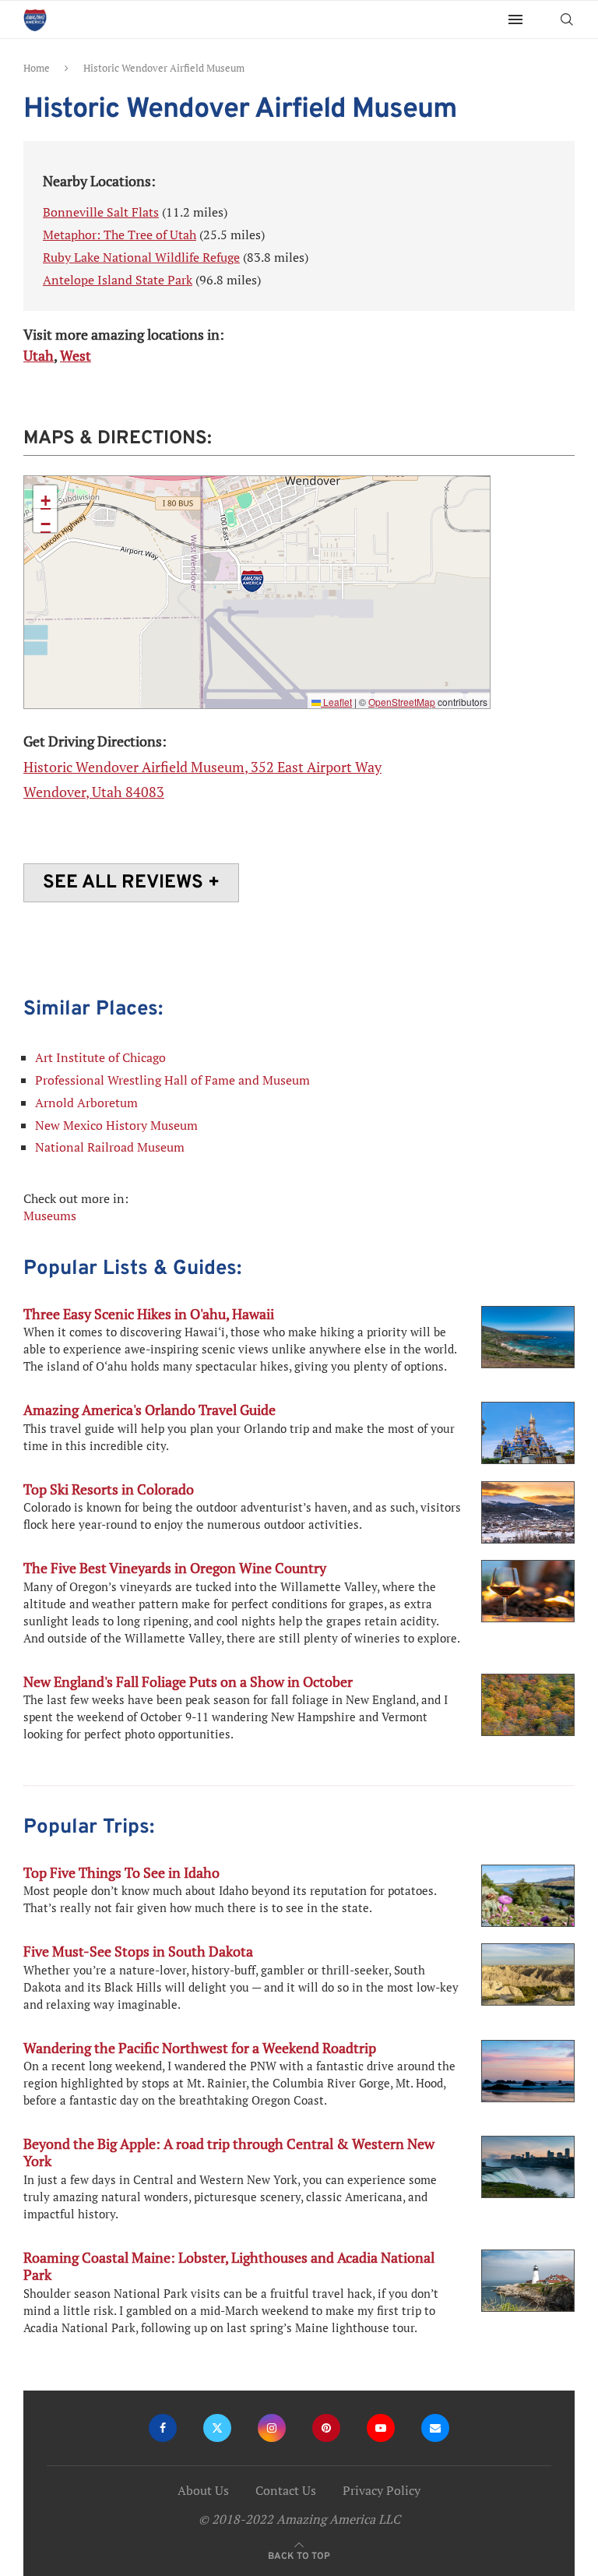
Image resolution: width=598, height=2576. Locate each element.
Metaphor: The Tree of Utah (120, 235)
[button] (252, 581)
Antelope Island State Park (118, 280)
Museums (50, 1216)
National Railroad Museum (110, 1147)
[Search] (567, 19)
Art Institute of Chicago (100, 1057)
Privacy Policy (382, 2490)
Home (37, 68)
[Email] (435, 2428)
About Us (203, 2490)
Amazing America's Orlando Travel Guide (149, 1410)
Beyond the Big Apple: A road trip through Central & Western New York (229, 2152)
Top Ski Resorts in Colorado (109, 1489)
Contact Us (286, 2490)
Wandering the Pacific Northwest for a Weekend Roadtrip (200, 2048)
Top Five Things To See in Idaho (121, 1872)
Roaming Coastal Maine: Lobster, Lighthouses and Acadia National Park (229, 2266)
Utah (39, 355)
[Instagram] (272, 2428)
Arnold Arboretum (86, 1103)
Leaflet (336, 702)
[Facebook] (163, 2428)
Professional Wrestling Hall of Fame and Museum (172, 1080)
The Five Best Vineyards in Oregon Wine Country (175, 1568)
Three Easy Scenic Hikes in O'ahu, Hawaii (149, 1314)
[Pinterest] (326, 2428)
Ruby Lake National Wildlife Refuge (141, 257)
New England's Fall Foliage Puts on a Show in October (188, 1681)
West (76, 355)
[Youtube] (381, 2428)
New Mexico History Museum (116, 1125)
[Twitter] (217, 2428)
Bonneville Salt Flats (101, 212)
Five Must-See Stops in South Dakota (138, 1951)
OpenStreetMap (402, 702)
